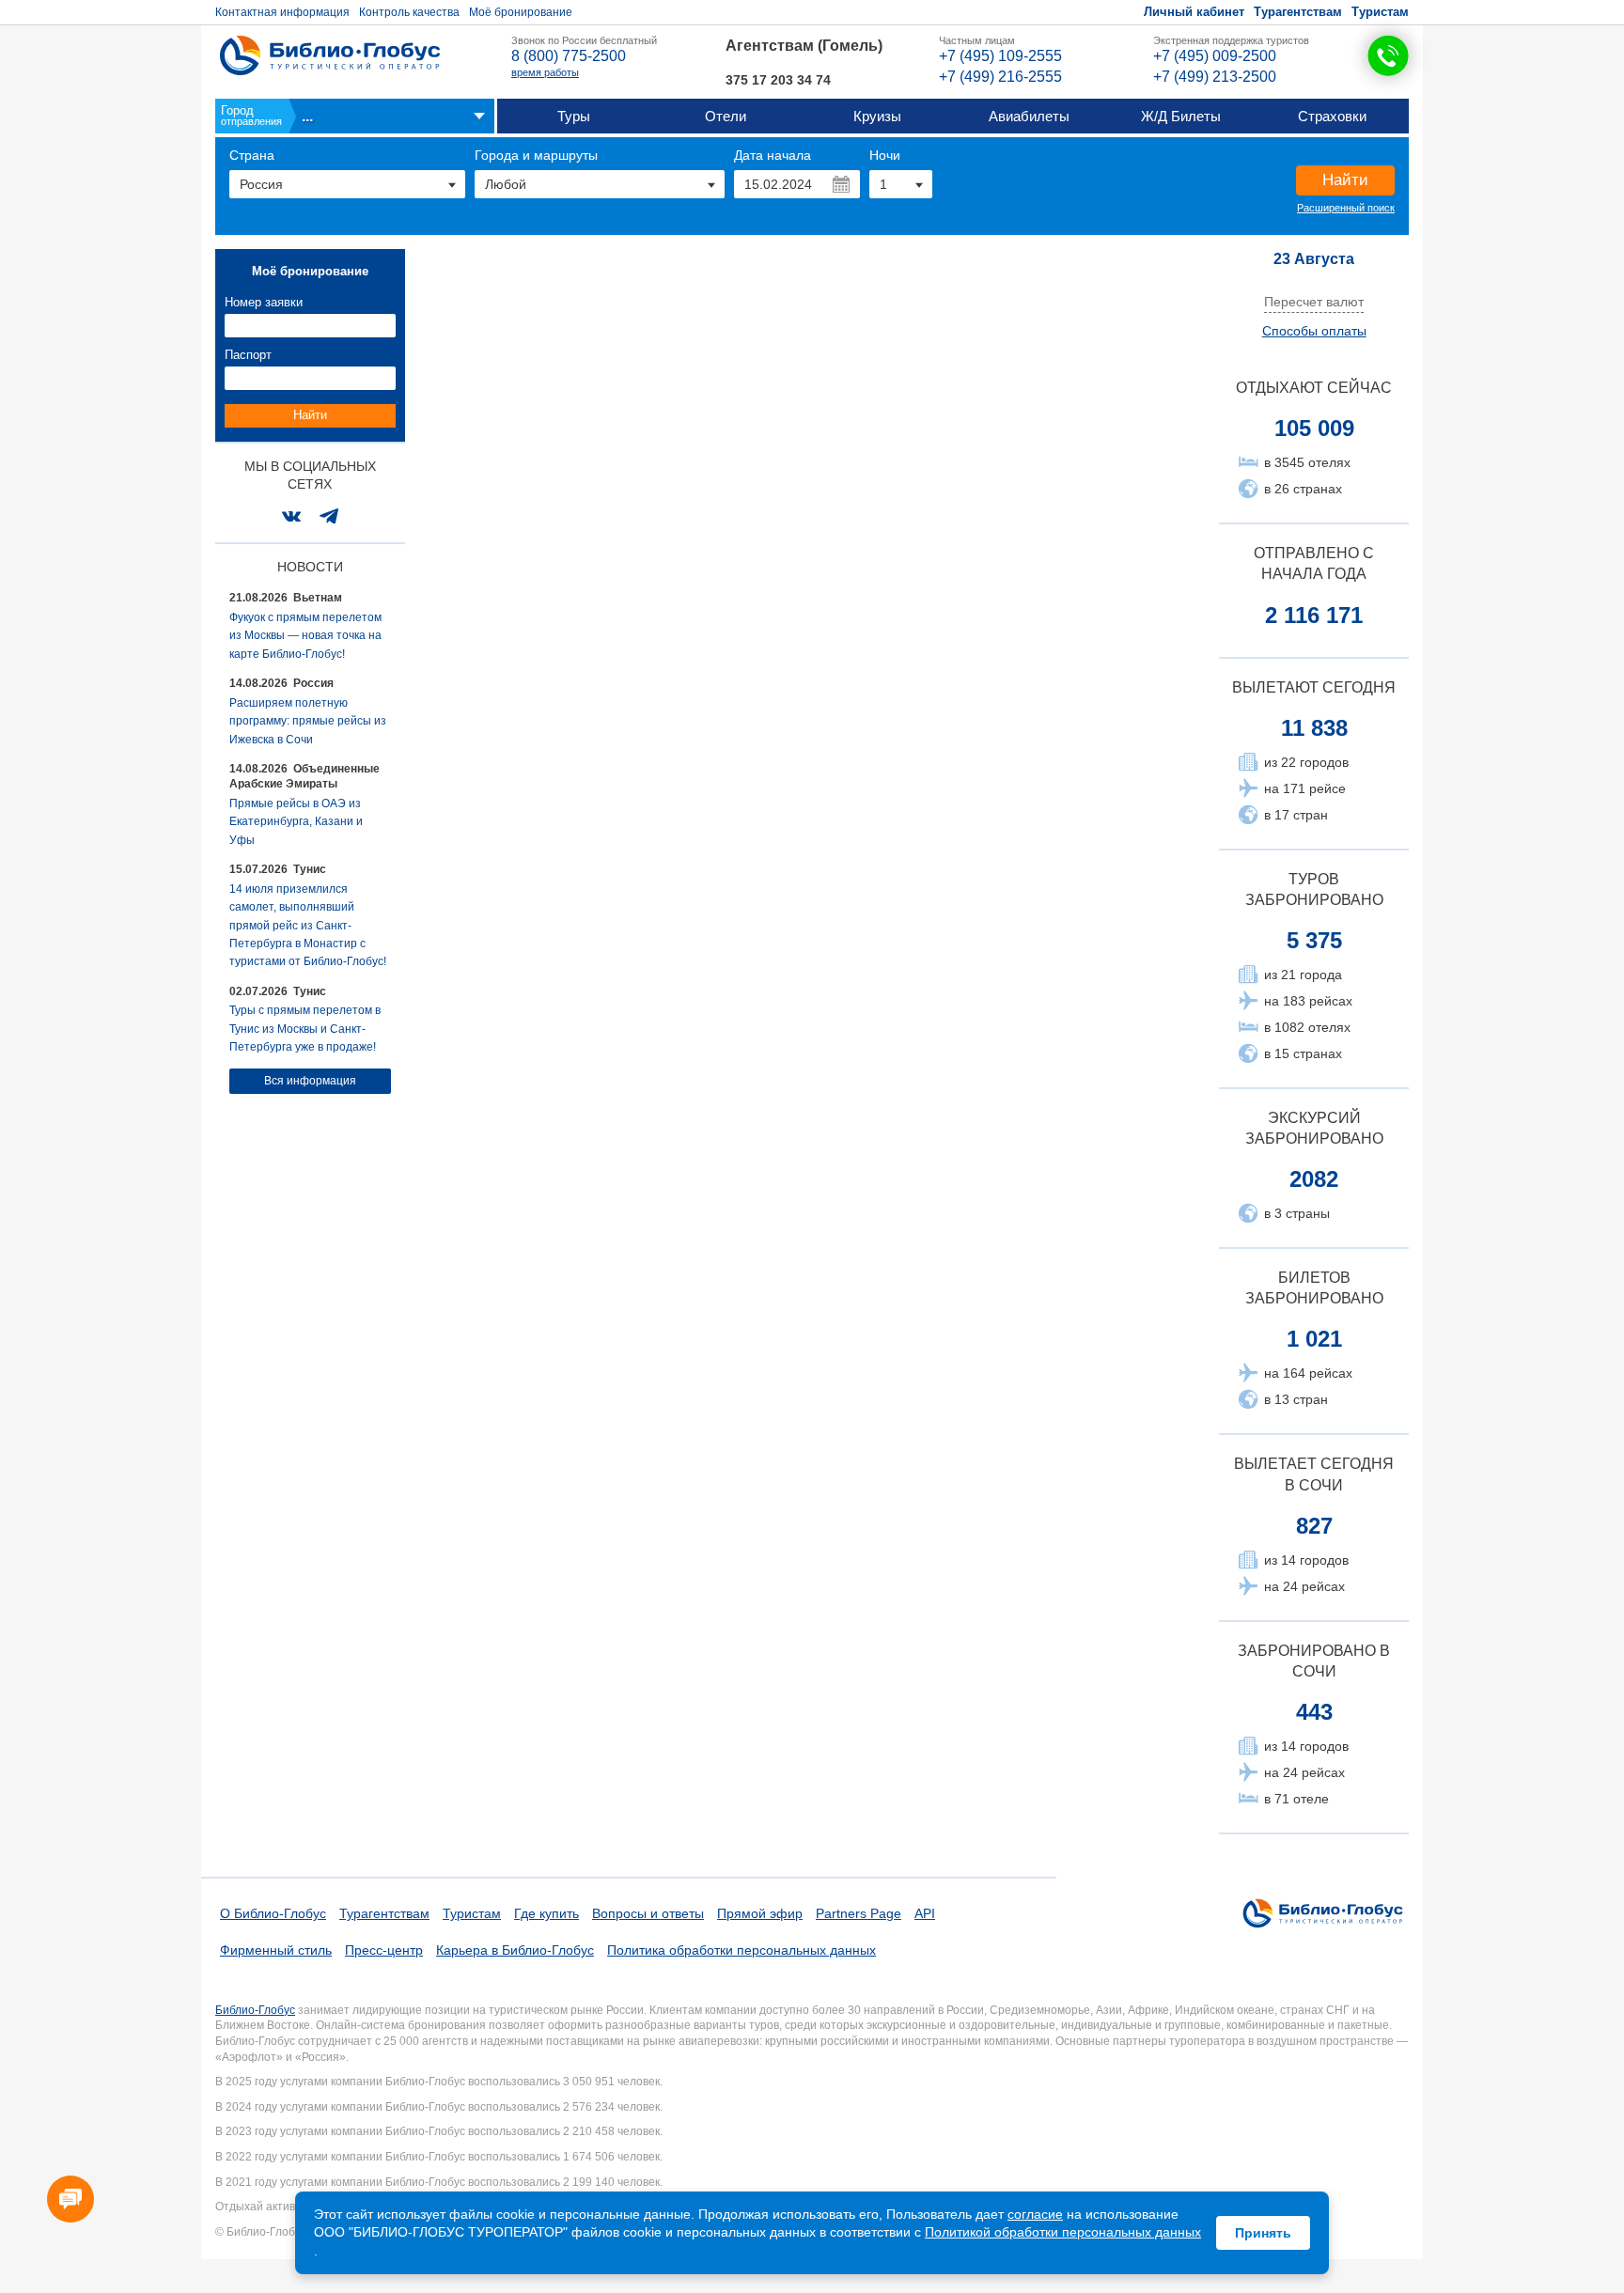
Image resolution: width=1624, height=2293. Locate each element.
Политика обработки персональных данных (742, 1950)
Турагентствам (1298, 12)
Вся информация (310, 1081)
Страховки (1332, 116)
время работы (545, 72)
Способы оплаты (1314, 331)
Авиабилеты (1029, 116)
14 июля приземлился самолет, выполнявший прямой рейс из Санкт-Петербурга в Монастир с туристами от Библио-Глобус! (308, 926)
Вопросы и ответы (648, 1913)
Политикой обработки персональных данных (1063, 2232)
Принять (1263, 2233)
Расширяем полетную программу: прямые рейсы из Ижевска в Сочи (308, 721)
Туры (574, 116)
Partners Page (859, 1913)
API (925, 1913)
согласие (1035, 2214)
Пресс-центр (384, 1950)
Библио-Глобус (255, 2010)
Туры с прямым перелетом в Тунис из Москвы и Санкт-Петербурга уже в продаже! (305, 1029)
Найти (1345, 180)
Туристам (1380, 12)
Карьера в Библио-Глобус (515, 1950)
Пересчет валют (1314, 302)
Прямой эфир (760, 1913)
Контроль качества (409, 12)
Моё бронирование (521, 12)
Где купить (547, 1913)
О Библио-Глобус (273, 1913)
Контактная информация (282, 12)
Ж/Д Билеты (1181, 116)
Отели (726, 116)
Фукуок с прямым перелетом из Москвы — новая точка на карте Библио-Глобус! (305, 636)
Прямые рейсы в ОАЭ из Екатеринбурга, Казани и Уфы (296, 822)
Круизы (877, 116)
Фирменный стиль (276, 1950)
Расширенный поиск (1346, 208)
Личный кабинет (1194, 12)
